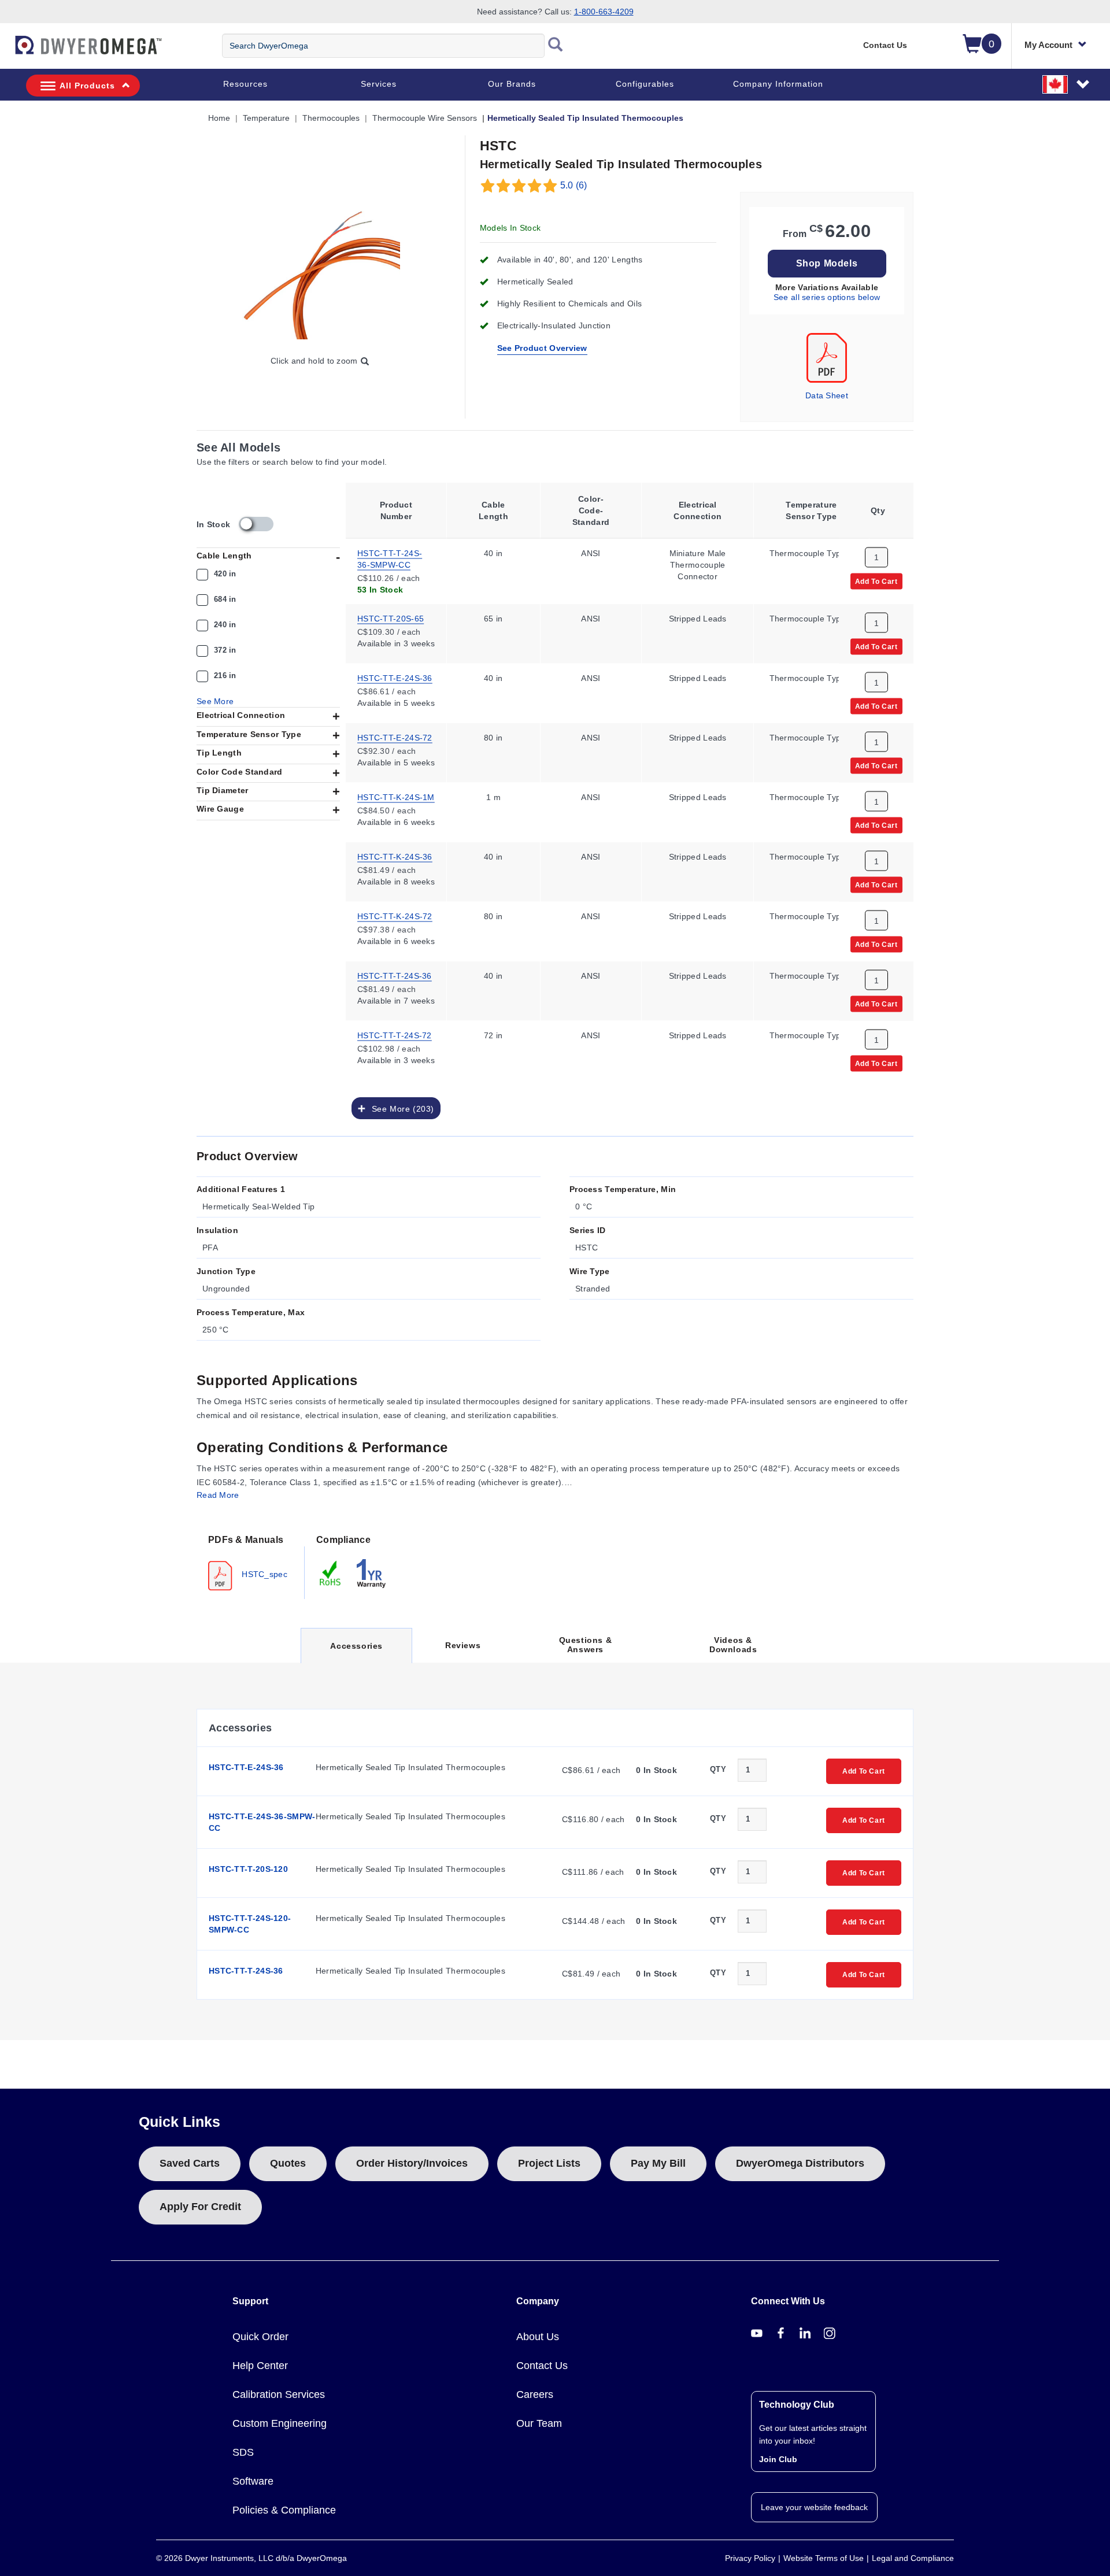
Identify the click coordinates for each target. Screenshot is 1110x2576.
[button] (1067, 84)
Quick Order (260, 2337)
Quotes (288, 2163)
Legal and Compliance (913, 2558)
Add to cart (876, 580)
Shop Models (827, 263)
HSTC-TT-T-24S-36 (395, 975)
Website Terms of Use (824, 2558)
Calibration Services (279, 2394)
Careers (535, 2394)
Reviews (463, 1645)
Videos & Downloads (733, 1645)
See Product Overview (542, 348)
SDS (243, 2452)
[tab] (251, 1561)
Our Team (539, 2423)
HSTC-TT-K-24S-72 (395, 915)
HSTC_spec (263, 1574)
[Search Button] (556, 46)
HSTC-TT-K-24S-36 (395, 856)
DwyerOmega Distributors (800, 2163)
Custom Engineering (280, 2423)
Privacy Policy (750, 2558)
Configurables (645, 84)
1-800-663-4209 (604, 12)
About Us (538, 2337)
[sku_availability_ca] (256, 524)
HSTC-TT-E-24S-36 (395, 677)
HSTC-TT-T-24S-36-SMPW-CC (390, 558)
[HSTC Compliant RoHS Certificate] (331, 1572)
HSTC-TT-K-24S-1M (396, 796)
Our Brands (512, 84)
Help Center (260, 2366)
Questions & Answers (586, 1645)
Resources (245, 84)
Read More (218, 1495)
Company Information (778, 84)
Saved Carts (190, 2163)
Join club (778, 2459)
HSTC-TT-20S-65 (391, 617)
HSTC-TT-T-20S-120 (248, 1869)
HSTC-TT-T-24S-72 (395, 1034)
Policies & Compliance (284, 2510)
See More (215, 701)
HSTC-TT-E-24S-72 (395, 736)
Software (253, 2481)
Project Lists (549, 2163)
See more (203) (400, 1108)
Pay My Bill (658, 2163)
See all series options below (827, 297)
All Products (87, 86)
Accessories (356, 1652)
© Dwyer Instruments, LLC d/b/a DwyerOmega (251, 2558)
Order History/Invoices (412, 2163)
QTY (718, 1769)
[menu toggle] (6, 51)
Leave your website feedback (814, 2507)
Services (379, 84)
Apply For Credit (200, 2207)
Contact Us (885, 45)
